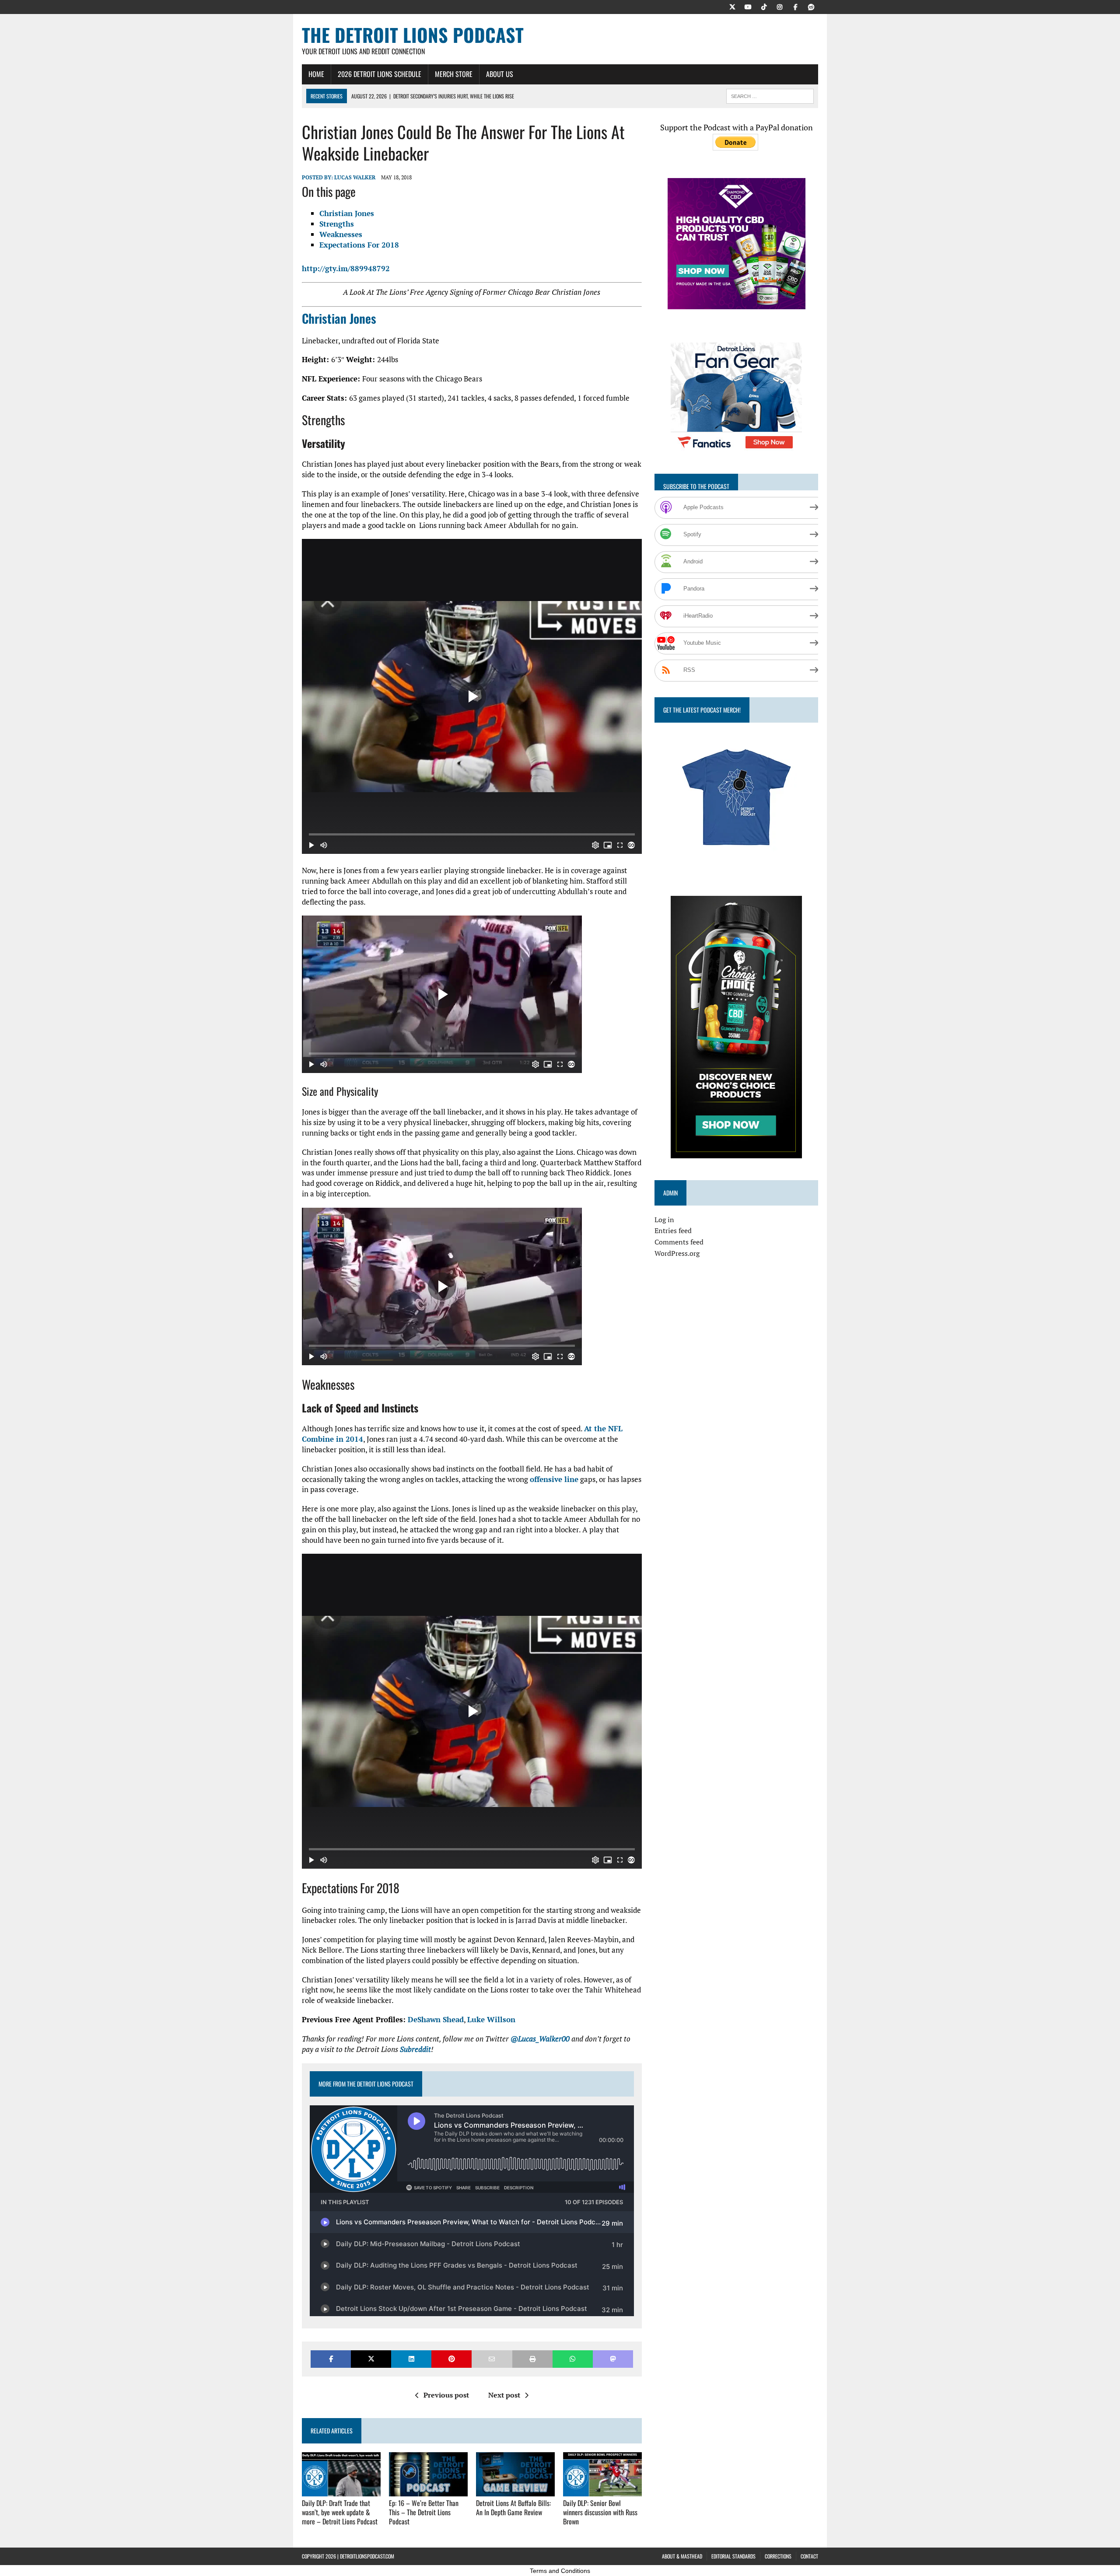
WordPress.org (677, 1253)
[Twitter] (732, 6)
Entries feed (673, 1230)
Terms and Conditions (560, 2571)
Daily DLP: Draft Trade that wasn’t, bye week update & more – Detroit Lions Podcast (340, 2512)
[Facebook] (795, 6)
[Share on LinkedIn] (411, 2359)
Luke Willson (491, 2019)
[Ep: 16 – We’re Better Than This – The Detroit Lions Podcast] (428, 2490)
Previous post (446, 2395)
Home (316, 74)
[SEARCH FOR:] (770, 95)
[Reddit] (811, 6)
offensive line (554, 1479)
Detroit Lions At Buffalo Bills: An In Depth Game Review (513, 2508)
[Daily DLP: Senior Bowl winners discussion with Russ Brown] (602, 2490)
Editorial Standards (733, 2556)
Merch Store (454, 74)
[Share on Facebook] (331, 2359)
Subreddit (415, 2049)
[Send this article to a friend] (492, 2359)
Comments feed (679, 1242)
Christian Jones (347, 213)
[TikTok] (764, 6)
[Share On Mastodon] (613, 2359)
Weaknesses (341, 234)
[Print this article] (532, 2359)
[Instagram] (780, 6)
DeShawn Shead (436, 2019)
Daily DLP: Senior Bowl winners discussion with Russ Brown (600, 2512)
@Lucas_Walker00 (540, 2039)
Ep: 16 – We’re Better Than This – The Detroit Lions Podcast (424, 2512)
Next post (504, 2395)
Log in (664, 1220)
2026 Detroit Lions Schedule (380, 74)
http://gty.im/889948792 (346, 268)
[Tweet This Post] (371, 2359)
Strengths (337, 224)
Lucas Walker (355, 177)
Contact (809, 2556)
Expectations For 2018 (359, 245)
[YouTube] (748, 6)
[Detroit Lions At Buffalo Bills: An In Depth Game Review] (515, 2490)
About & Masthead (682, 2556)
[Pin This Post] (451, 2359)
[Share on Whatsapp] (573, 2359)
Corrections (778, 2556)
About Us (500, 74)
